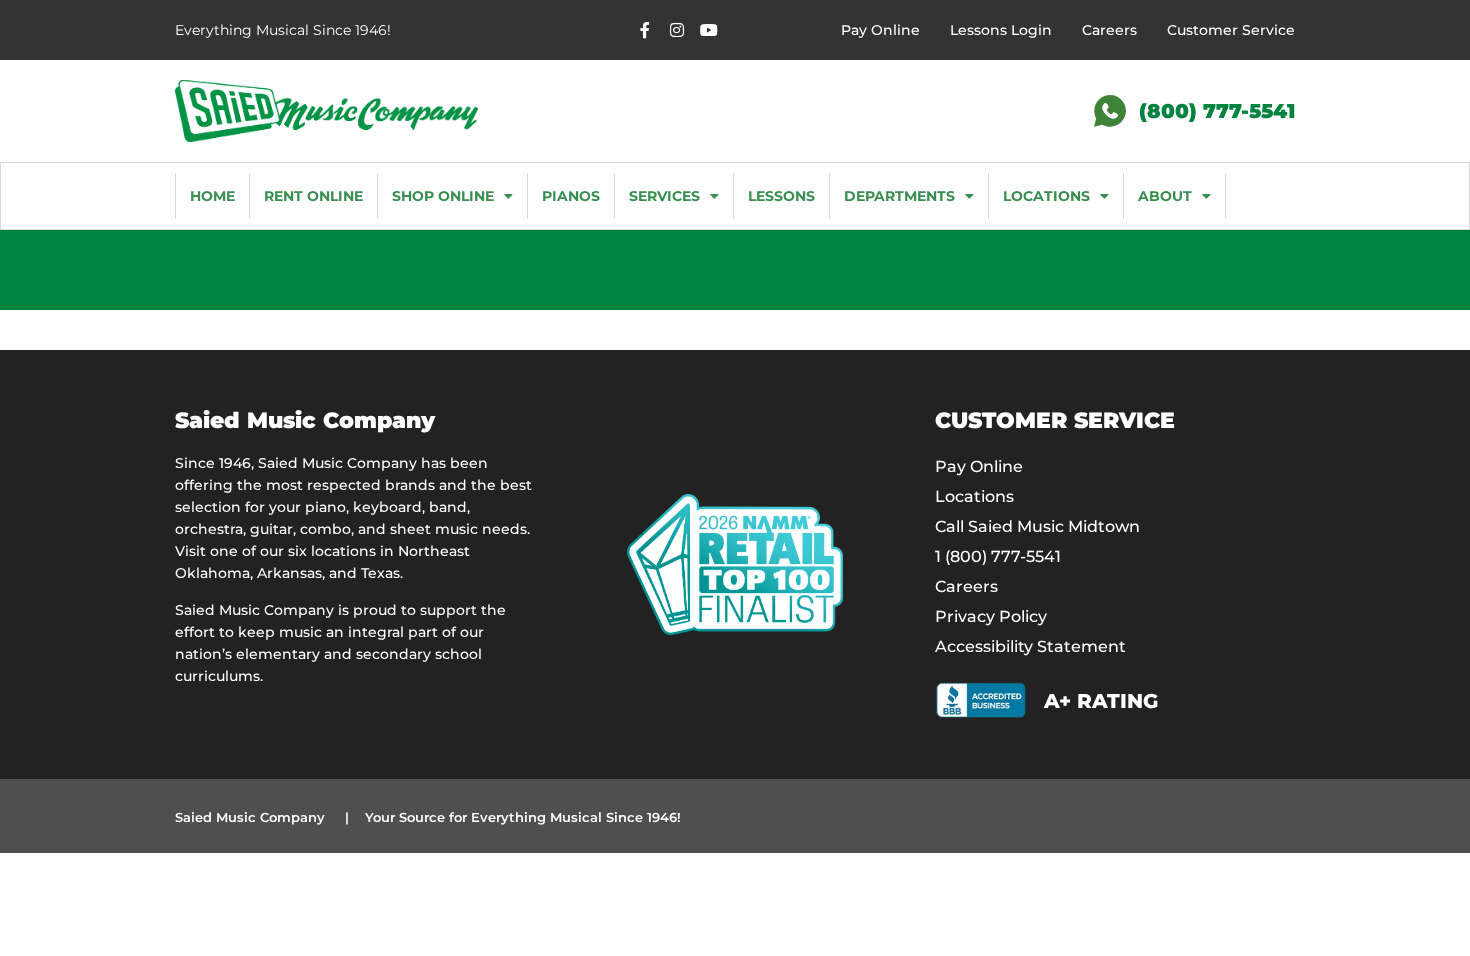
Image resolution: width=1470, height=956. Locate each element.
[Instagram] (677, 30)
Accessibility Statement (1030, 646)
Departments (899, 196)
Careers (1109, 30)
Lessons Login (1001, 30)
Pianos (571, 196)
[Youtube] (709, 30)
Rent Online (313, 196)
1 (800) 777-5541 (998, 556)
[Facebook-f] (645, 30)
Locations (1046, 196)
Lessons (781, 196)
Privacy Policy (991, 616)
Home (212, 196)
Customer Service (1231, 30)
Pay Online (880, 30)
